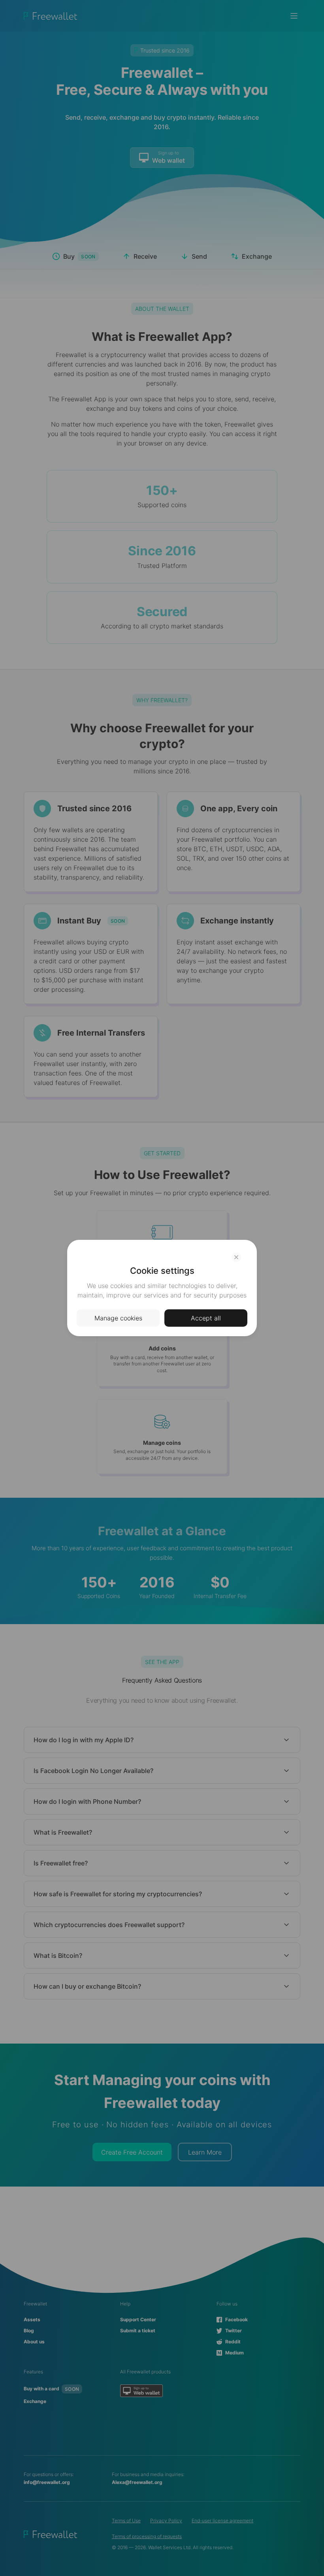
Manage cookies (118, 1318)
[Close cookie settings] (236, 1257)
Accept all (206, 1318)
